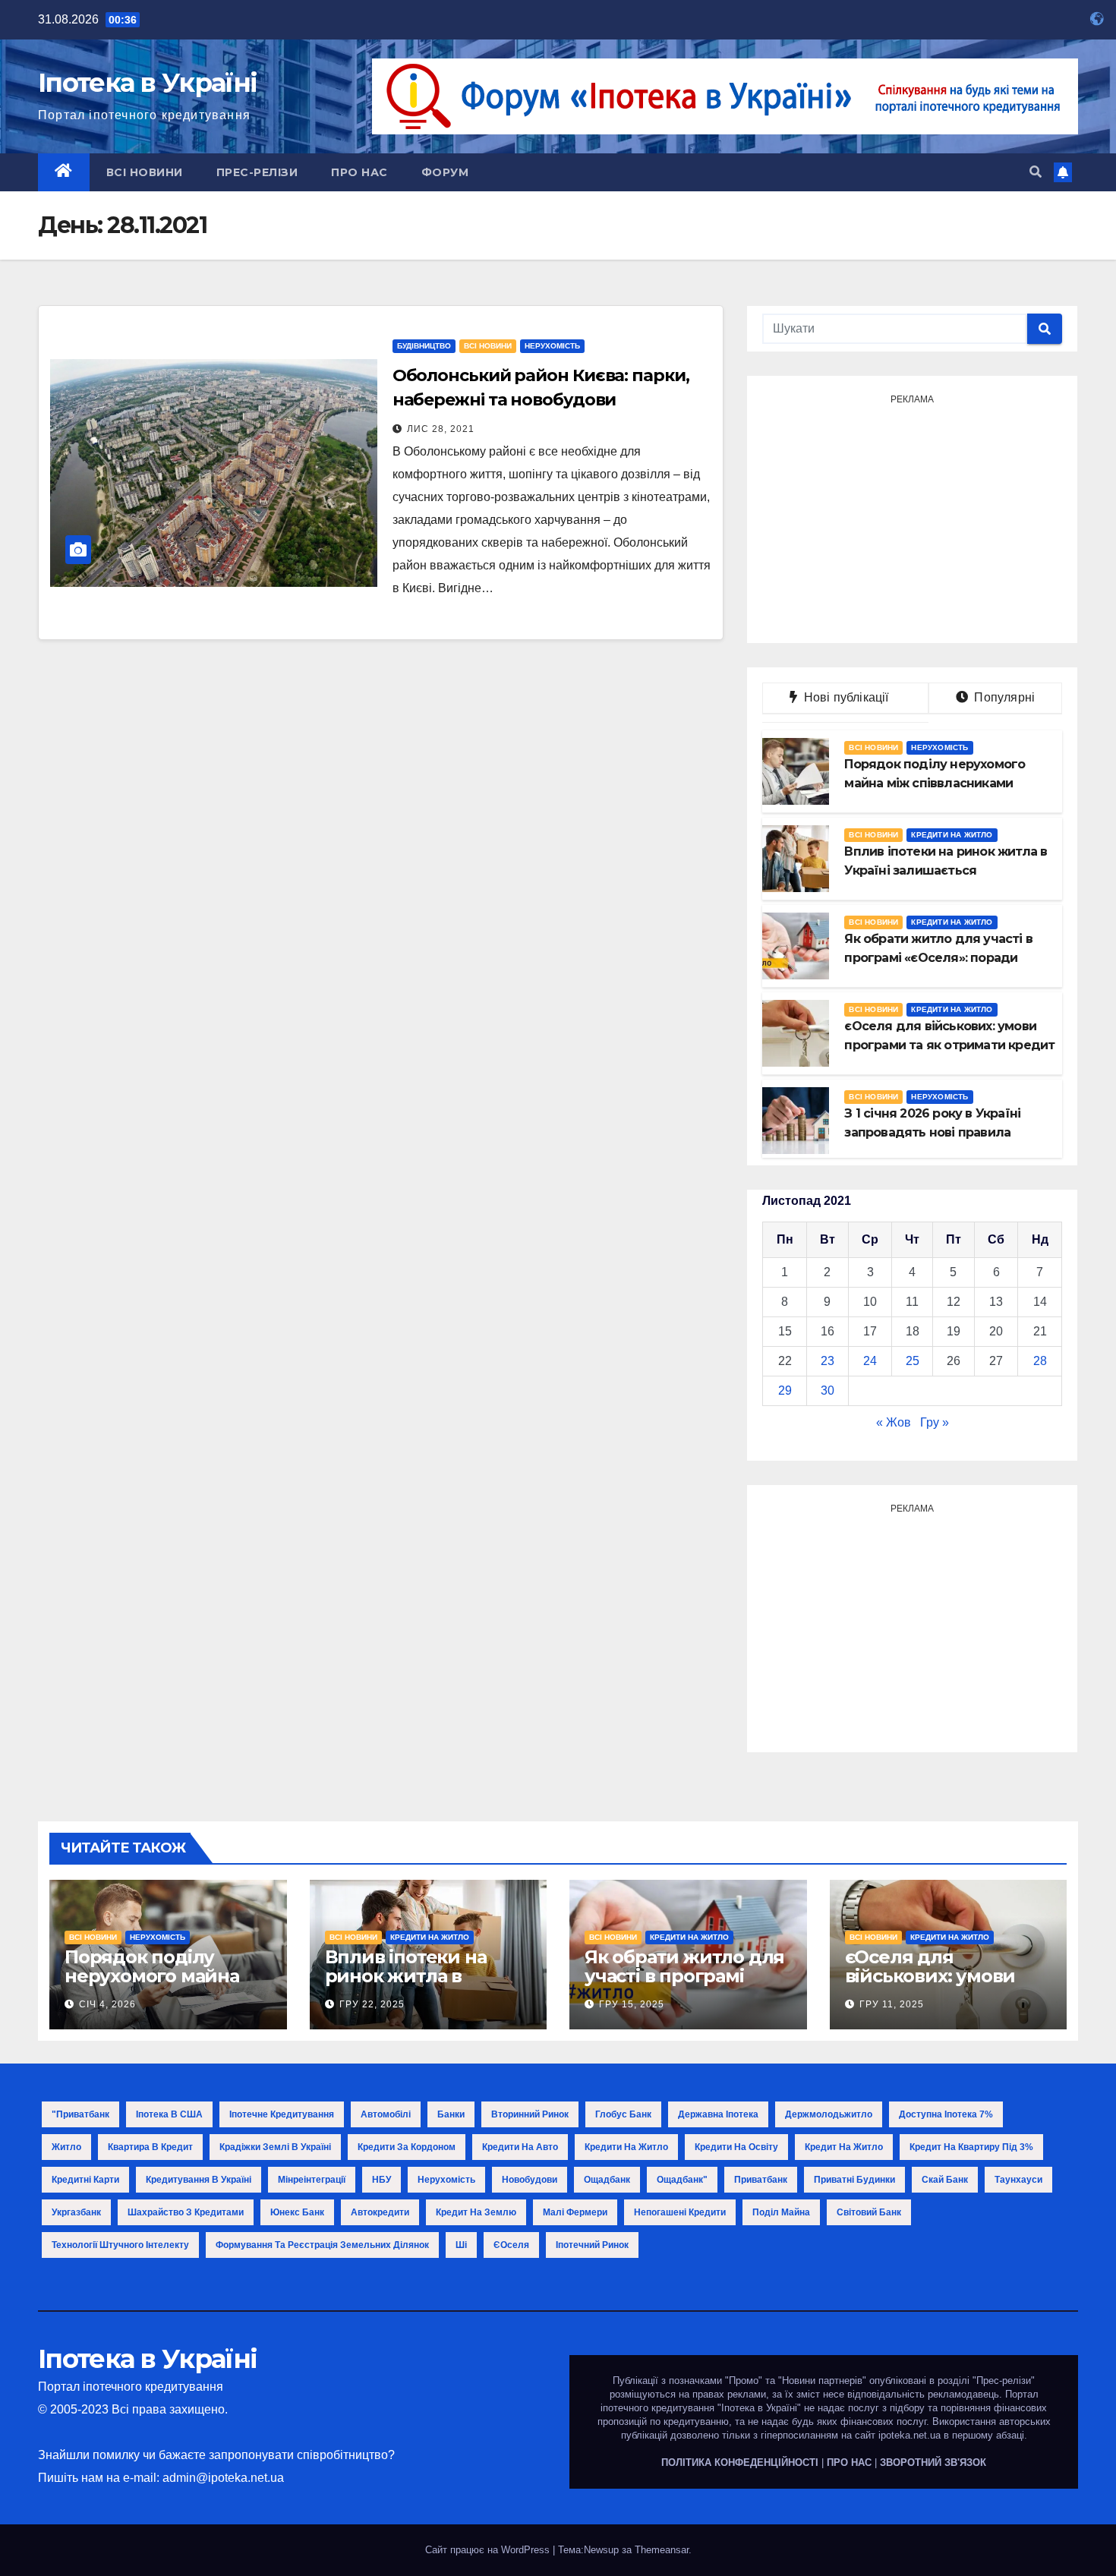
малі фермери (575, 2212)
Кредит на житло (844, 2147)
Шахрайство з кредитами (186, 2212)
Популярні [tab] (1003, 697)
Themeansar (662, 2550)
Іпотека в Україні (147, 83)
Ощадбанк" (682, 2180)
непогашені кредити (680, 2212)
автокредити (380, 2212)
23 (828, 1361)
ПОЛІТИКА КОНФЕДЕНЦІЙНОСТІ (740, 2462)
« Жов (894, 1422)
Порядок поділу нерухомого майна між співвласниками (159, 1976)
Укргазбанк (76, 2212)
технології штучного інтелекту (120, 2245)
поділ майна (781, 2212)
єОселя (511, 2245)
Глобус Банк (623, 2114)
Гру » (935, 1422)
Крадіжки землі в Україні (275, 2147)
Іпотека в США (169, 2114)
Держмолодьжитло (829, 2114)
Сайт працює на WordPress (489, 2550)
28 (1040, 1361)
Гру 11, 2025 (892, 2004)
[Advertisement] (912, 517)
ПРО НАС (849, 2462)
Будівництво (424, 346)
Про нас (359, 172)
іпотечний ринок (592, 2245)
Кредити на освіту (736, 2147)
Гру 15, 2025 (632, 2004)
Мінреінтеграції (312, 2180)
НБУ (381, 2180)
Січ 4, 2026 (107, 2004)
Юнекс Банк (297, 2212)
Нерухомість (552, 346)
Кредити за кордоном (407, 2147)
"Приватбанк (80, 2114)
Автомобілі (386, 2114)
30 (828, 1390)
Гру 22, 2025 (372, 2004)
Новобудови (530, 2180)
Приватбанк (761, 2180)
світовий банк (869, 2212)
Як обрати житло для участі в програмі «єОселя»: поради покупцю (684, 1985)
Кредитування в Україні (199, 2180)
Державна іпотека (718, 2114)
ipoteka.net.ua (910, 2435)
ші (461, 2245)
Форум (445, 172)
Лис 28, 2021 (441, 429)
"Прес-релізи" (1004, 2381)
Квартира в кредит (150, 2147)
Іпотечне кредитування (282, 2114)
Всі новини (145, 172)
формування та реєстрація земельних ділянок (322, 2245)
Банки (451, 2114)
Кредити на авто (520, 2147)
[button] (1036, 172)
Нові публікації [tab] (851, 697)
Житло (66, 2147)
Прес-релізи (257, 172)
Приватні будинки (854, 2180)
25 (913, 1361)
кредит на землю (476, 2212)
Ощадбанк (607, 2180)
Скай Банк (945, 2180)
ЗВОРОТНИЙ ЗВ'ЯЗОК (933, 2462)
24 (870, 1361)
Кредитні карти (85, 2180)
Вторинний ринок (530, 2114)
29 (785, 1390)
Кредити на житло (952, 835)
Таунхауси (1018, 2180)
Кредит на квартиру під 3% (971, 2147)
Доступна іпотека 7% (946, 2114)
